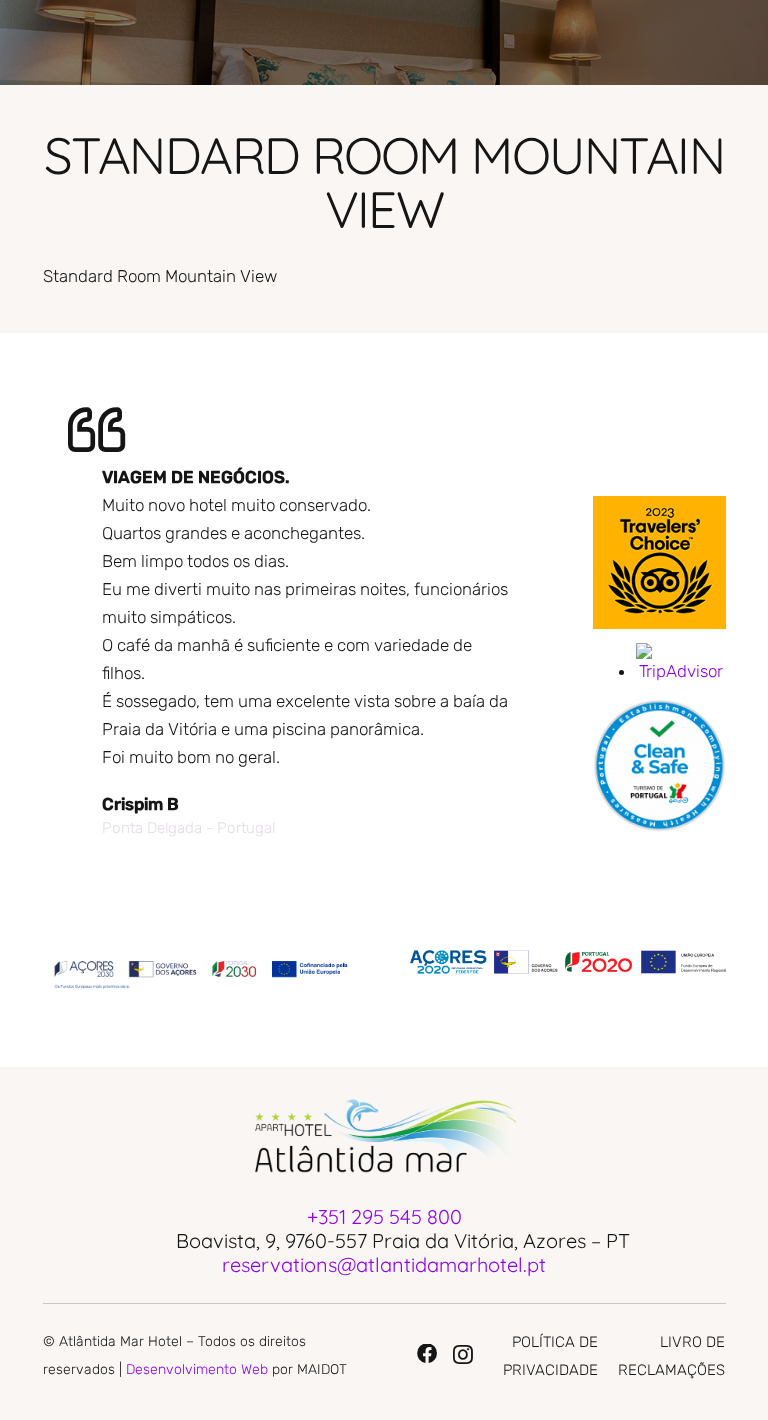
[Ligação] (659, 562)
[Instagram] (463, 1355)
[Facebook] (427, 1354)
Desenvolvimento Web (197, 1369)
